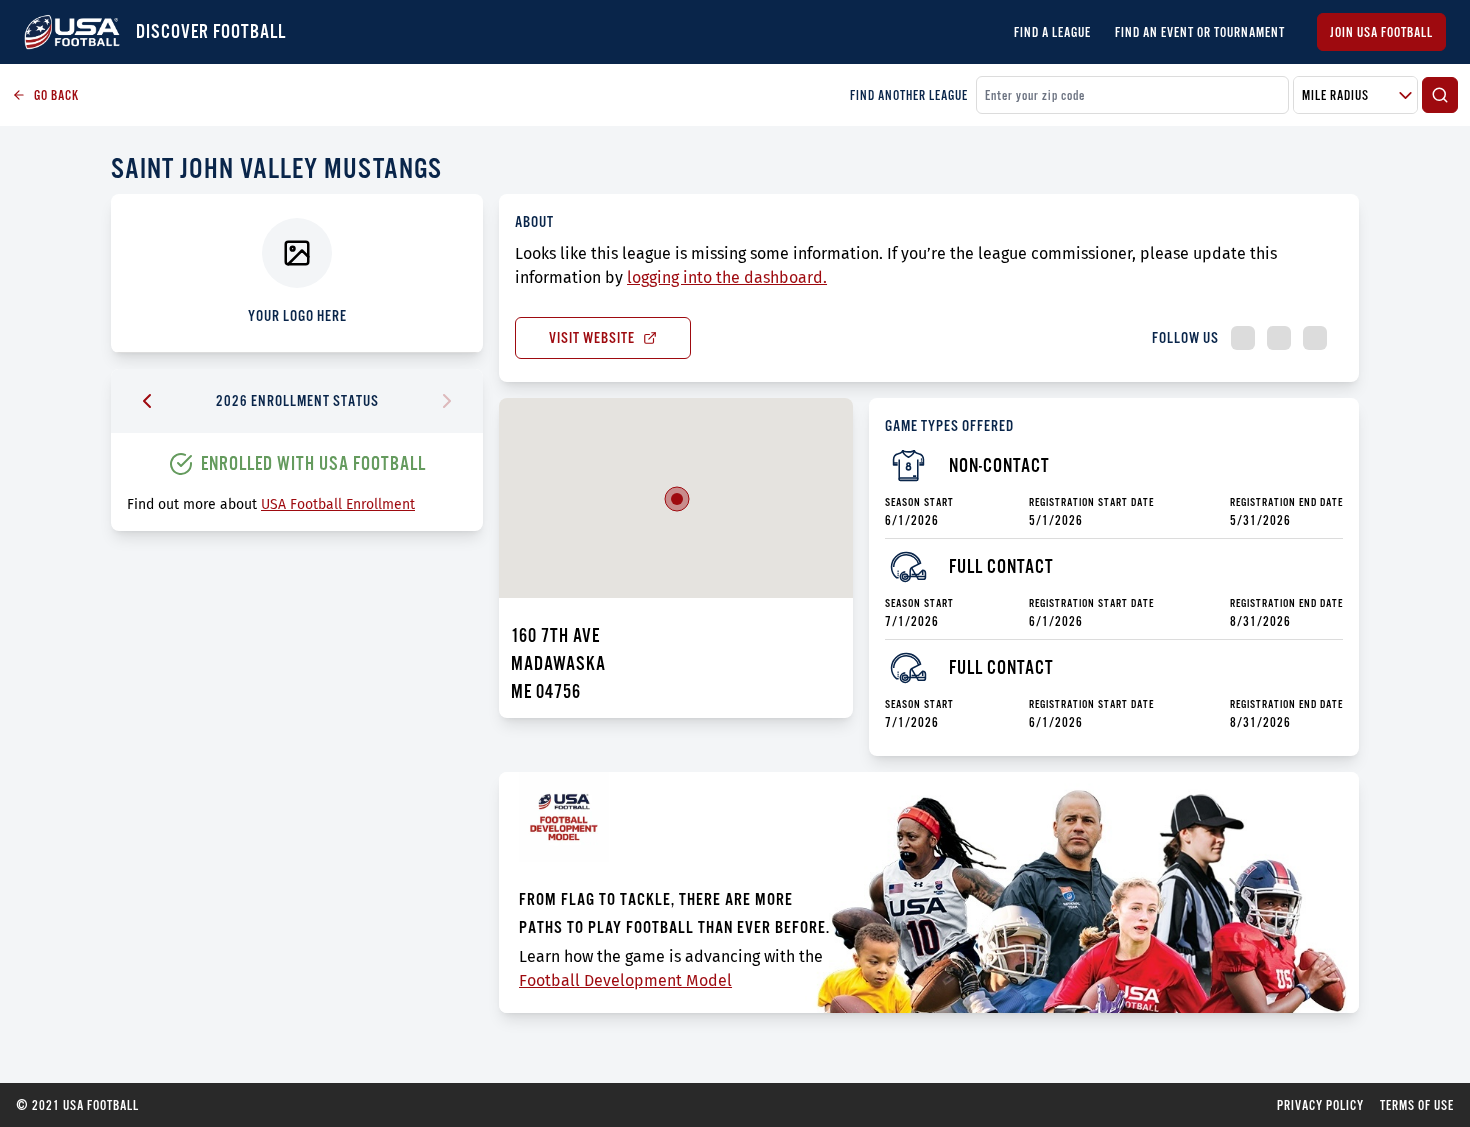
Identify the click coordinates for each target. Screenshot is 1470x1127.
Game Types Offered (949, 425)
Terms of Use (1417, 1105)
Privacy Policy (1320, 1105)
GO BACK (56, 95)
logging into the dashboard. (727, 277)
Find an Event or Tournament (1200, 32)
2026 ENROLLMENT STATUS (297, 400)
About (534, 221)
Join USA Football (1381, 32)
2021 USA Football (77, 1105)
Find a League (1052, 32)
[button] (677, 499)
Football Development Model (625, 980)
